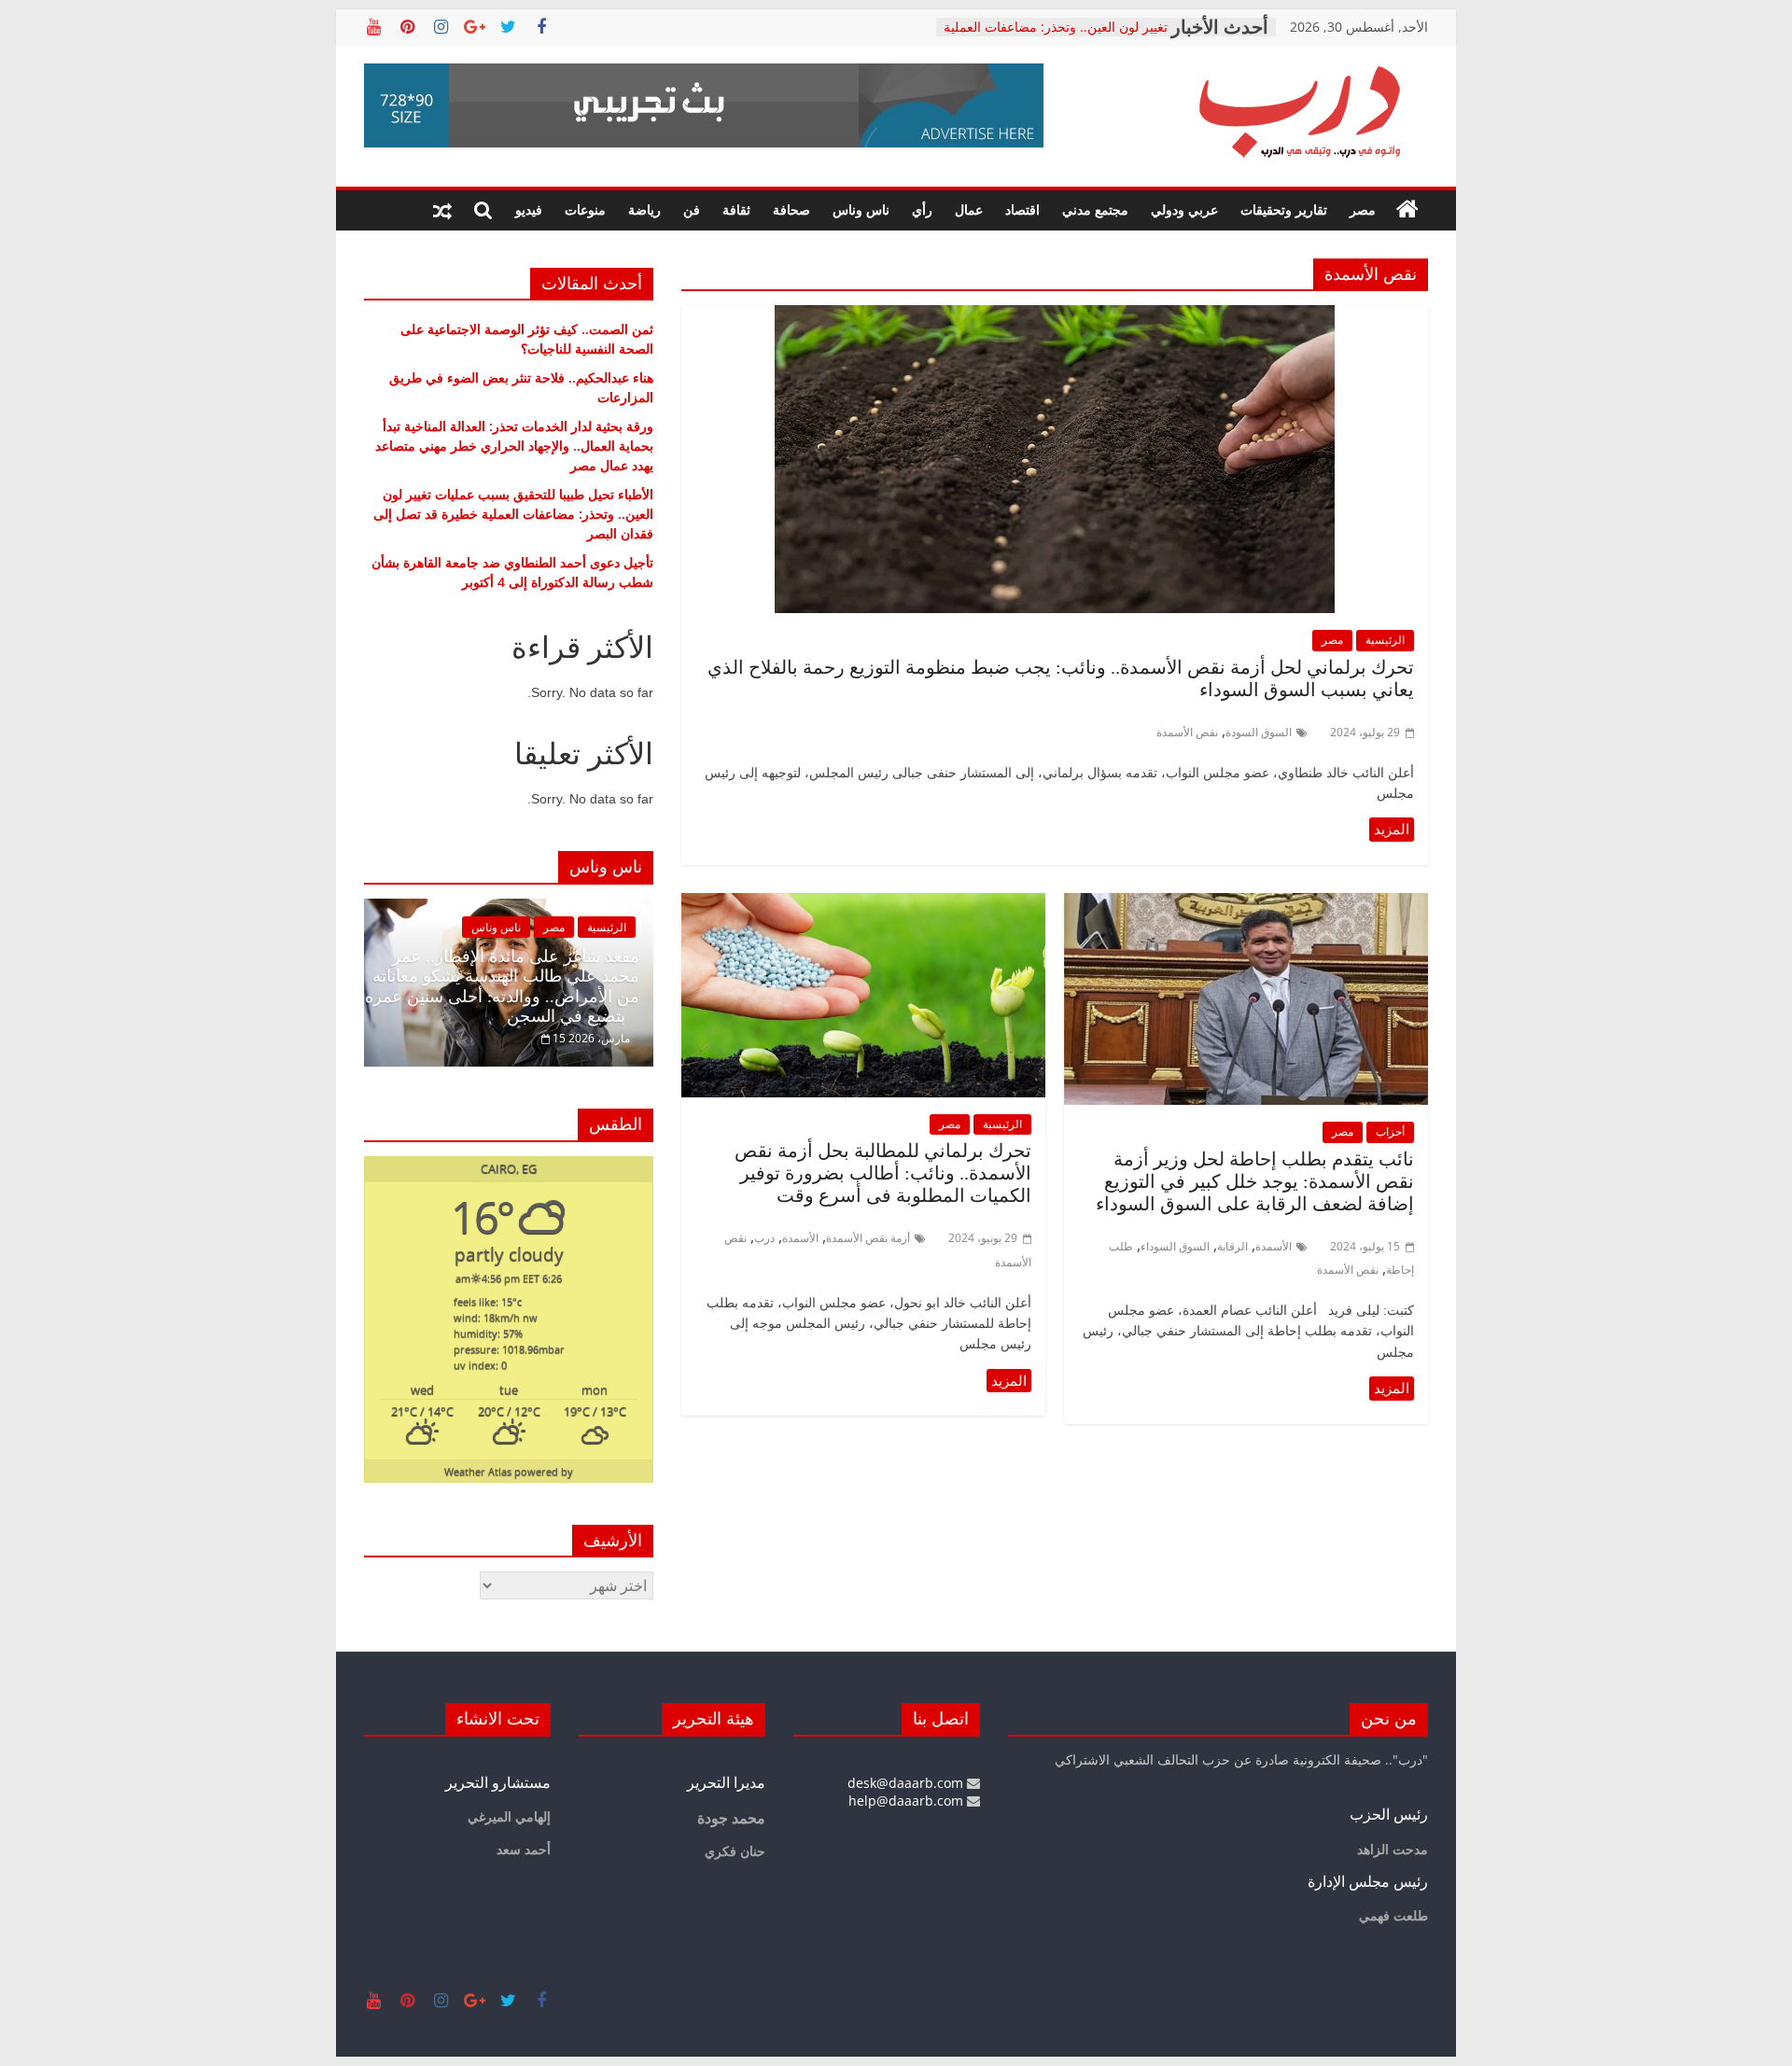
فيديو (529, 209)
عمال (969, 209)
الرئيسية (1385, 640)
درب (764, 1238)
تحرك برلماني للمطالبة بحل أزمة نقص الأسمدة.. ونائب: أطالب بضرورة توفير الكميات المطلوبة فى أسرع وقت (883, 1173)
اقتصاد (1022, 209)
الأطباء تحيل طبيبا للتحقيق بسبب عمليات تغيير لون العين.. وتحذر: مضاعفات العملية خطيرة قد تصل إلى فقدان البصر (513, 514)
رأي (922, 209)
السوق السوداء (1175, 1246)
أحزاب (1390, 1131)
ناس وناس (861, 209)
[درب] (1407, 210)
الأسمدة (1274, 1246)
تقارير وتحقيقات (1284, 209)
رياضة (644, 209)
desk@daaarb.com (907, 1783)
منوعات (585, 209)
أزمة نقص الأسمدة (868, 1238)
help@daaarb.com (908, 1801)
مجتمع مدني (1095, 209)
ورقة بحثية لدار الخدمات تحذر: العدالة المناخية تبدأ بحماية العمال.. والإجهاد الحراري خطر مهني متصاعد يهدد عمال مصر (514, 446)
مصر (1363, 209)
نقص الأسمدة (1187, 732)
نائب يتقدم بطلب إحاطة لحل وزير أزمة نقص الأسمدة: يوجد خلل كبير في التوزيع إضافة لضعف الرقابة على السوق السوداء (1250, 1181)
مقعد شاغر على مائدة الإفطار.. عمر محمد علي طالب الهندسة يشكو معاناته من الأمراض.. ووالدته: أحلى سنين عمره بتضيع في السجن (502, 987)
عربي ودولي (1184, 209)
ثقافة (736, 209)
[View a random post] (442, 210)
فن (692, 209)
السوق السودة (1259, 732)
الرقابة (1232, 1246)
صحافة (791, 209)
